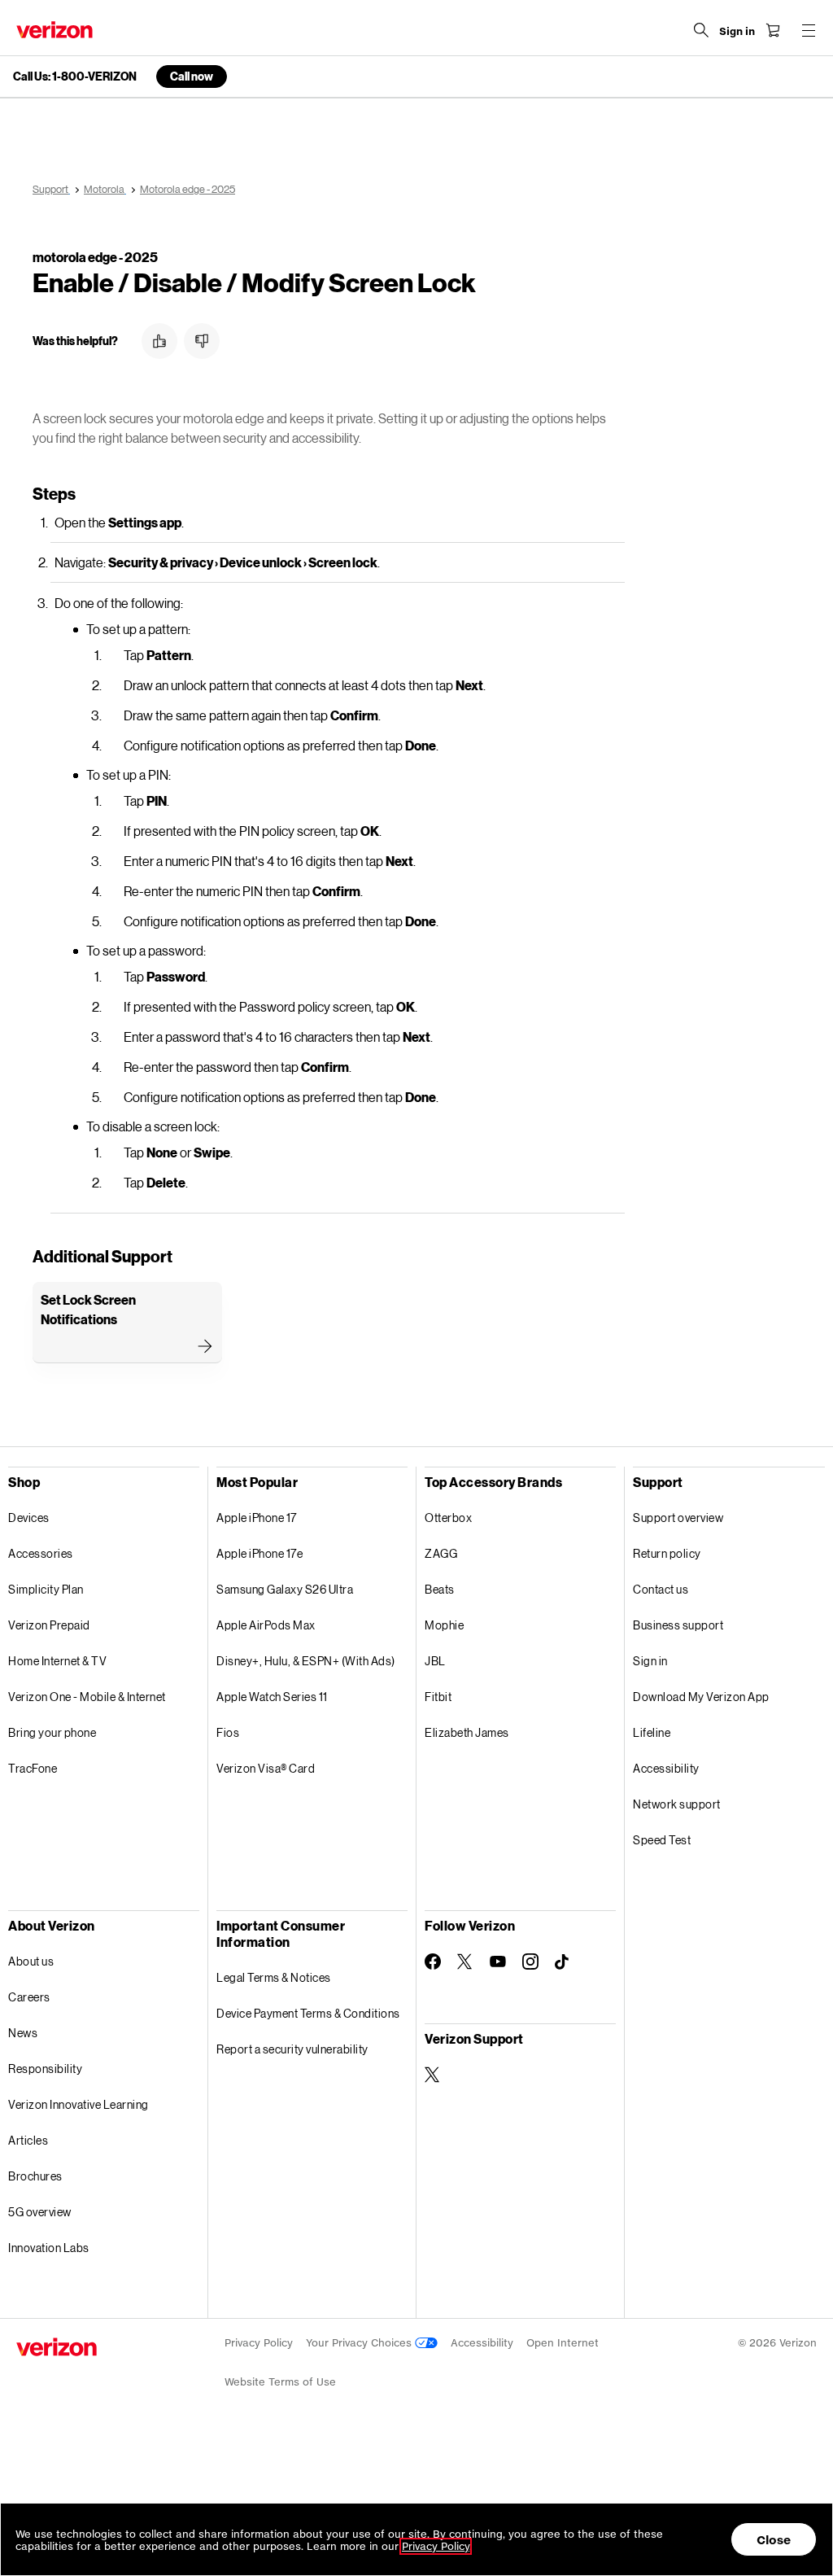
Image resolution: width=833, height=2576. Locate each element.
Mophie (444, 1625)
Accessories (41, 1553)
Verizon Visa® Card (266, 1768)
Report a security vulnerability (292, 2049)
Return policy (667, 1553)
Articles (28, 2140)
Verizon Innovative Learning (79, 2104)
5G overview (40, 2212)
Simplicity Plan (46, 1589)
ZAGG (441, 1553)
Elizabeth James (467, 1732)
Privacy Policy (259, 2343)
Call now (192, 76)
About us (31, 1961)
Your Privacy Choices (360, 2343)
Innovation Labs (49, 2248)
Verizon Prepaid (49, 1625)
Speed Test (662, 1840)
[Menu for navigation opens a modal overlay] (809, 30)
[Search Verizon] (701, 30)
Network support (677, 1804)
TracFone (33, 1768)
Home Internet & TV (57, 1661)
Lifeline (652, 1732)
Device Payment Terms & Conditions (308, 2013)
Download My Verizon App (701, 1697)
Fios (228, 1732)
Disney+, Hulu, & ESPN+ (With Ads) (306, 1661)
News (23, 2033)
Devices (29, 1518)
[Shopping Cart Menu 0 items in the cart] (773, 30)
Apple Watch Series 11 (272, 1697)
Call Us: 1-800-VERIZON (75, 77)
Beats (440, 1589)
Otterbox (448, 1518)
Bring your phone (52, 1732)
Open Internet (563, 2343)
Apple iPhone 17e (259, 1553)
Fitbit (438, 1697)
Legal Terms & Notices (274, 1977)
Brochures (35, 2176)
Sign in (650, 1661)
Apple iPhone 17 (257, 1518)
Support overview (678, 1518)
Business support (678, 1625)
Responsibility (45, 2069)
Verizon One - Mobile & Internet (87, 1697)
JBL (435, 1661)
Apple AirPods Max (266, 1625)
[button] (159, 341)
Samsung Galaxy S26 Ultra (285, 1589)
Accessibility (666, 1768)
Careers (29, 1997)
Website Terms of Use (280, 2382)
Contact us (661, 1589)
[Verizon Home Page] (55, 30)
